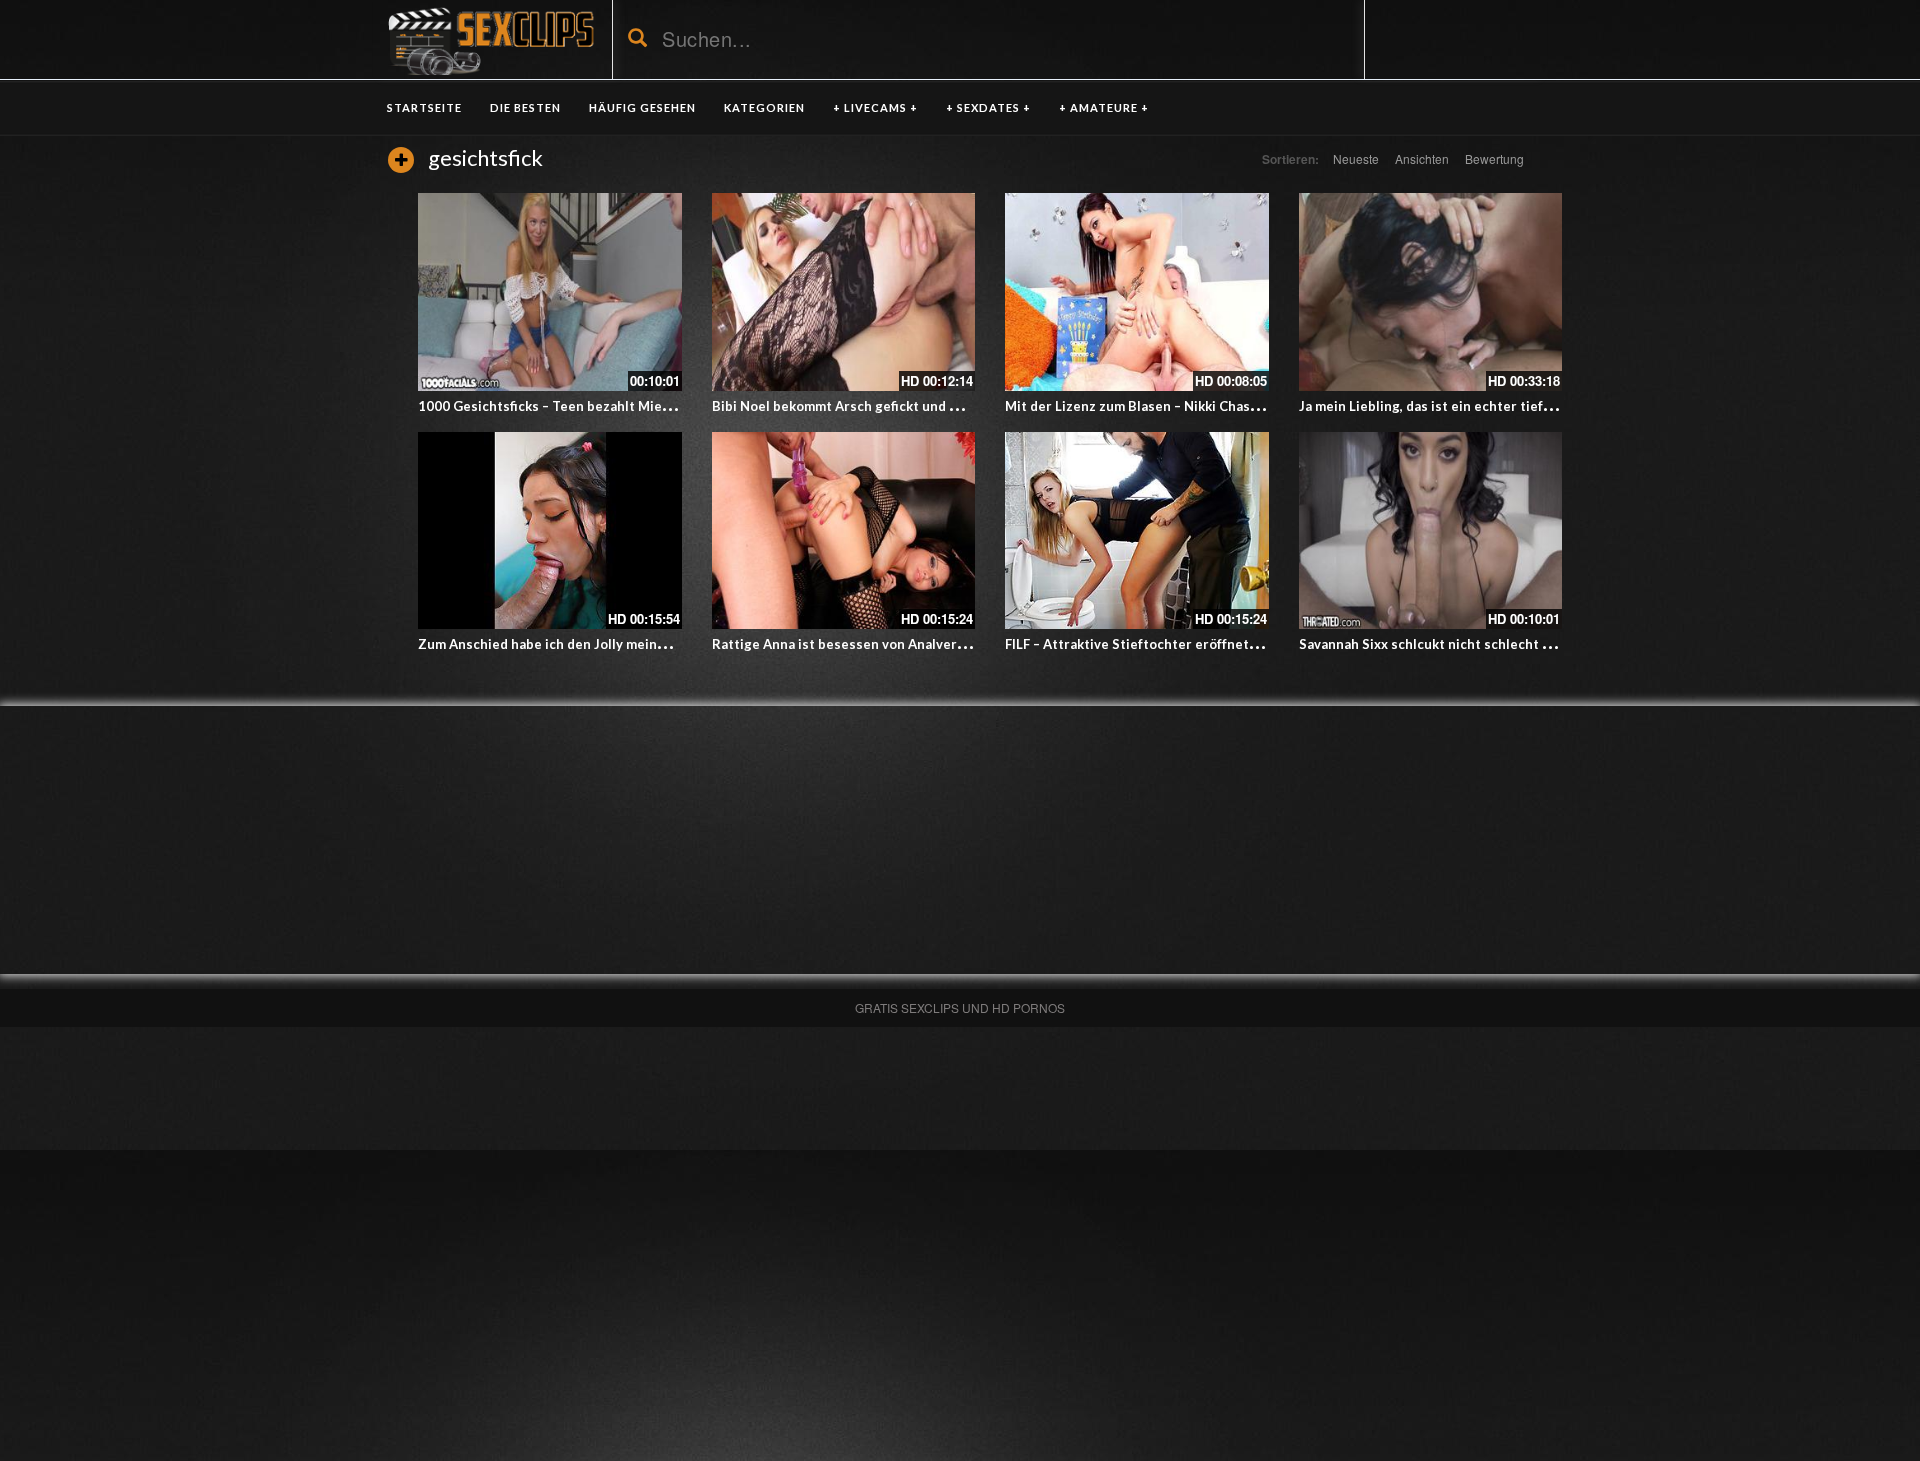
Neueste (1356, 158)
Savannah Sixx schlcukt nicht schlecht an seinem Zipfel (1473, 644)
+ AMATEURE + (1104, 107)
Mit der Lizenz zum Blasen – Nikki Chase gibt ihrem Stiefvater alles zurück (1239, 406)
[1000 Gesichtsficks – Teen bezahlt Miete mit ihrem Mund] (550, 292)
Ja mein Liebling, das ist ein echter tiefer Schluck (1454, 406)
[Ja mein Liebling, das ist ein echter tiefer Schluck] (1431, 292)
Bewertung (1494, 158)
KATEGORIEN (764, 107)
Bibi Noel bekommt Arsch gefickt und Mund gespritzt (880, 406)
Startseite (424, 107)
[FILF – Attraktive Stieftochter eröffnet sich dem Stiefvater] (1137, 531)
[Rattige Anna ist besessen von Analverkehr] (844, 531)
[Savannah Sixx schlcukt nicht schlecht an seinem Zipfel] (1431, 531)
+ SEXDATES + (988, 107)
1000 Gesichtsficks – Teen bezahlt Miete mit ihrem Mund (598, 406)
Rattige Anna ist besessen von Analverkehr (849, 644)
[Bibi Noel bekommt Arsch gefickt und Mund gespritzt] (844, 292)
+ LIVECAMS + (875, 107)
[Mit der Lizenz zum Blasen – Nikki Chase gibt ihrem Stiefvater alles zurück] (1137, 292)
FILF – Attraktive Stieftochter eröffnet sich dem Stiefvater (1190, 644)
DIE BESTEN (525, 107)
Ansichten (1422, 158)
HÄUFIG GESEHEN (642, 107)
